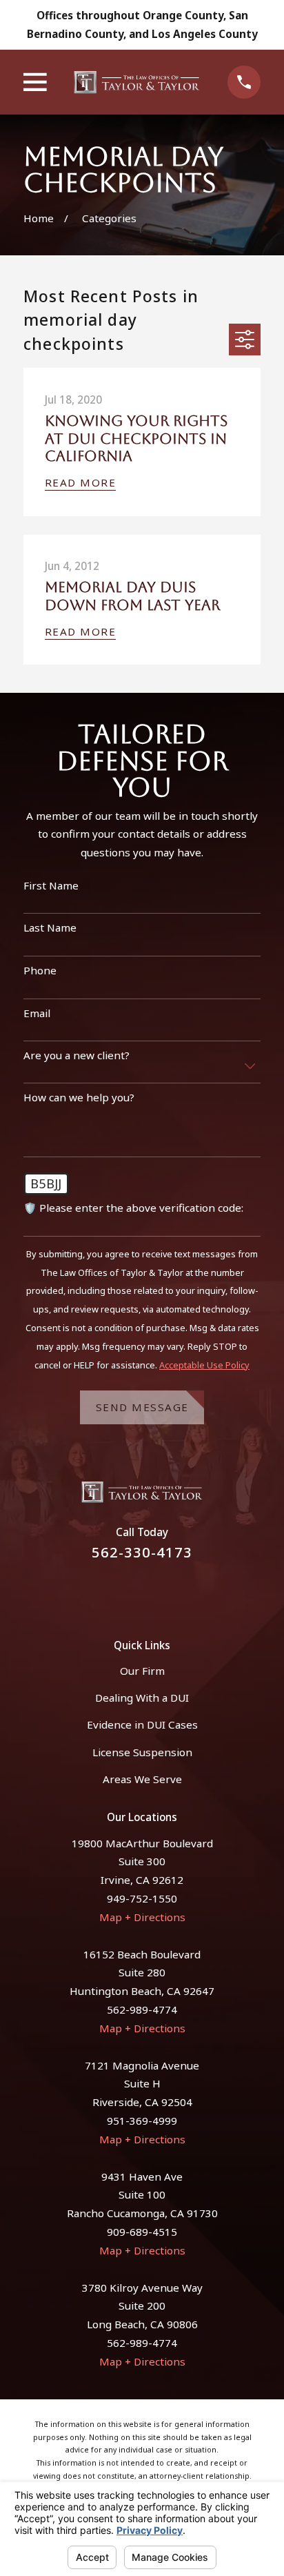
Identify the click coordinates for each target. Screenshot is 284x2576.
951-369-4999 (142, 2121)
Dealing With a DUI (142, 1698)
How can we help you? (79, 1097)
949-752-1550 (142, 1898)
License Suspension (142, 1752)
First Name (51, 885)
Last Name (50, 927)
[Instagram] (159, 1592)
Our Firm (142, 1671)
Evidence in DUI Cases (142, 1724)
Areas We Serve (142, 1779)
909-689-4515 (142, 2232)
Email (37, 1013)
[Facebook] (125, 1592)
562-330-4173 (142, 1552)
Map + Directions (142, 1917)
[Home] (137, 82)
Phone (40, 970)
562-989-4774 (142, 2009)
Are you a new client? (77, 1055)
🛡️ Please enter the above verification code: (133, 1208)
